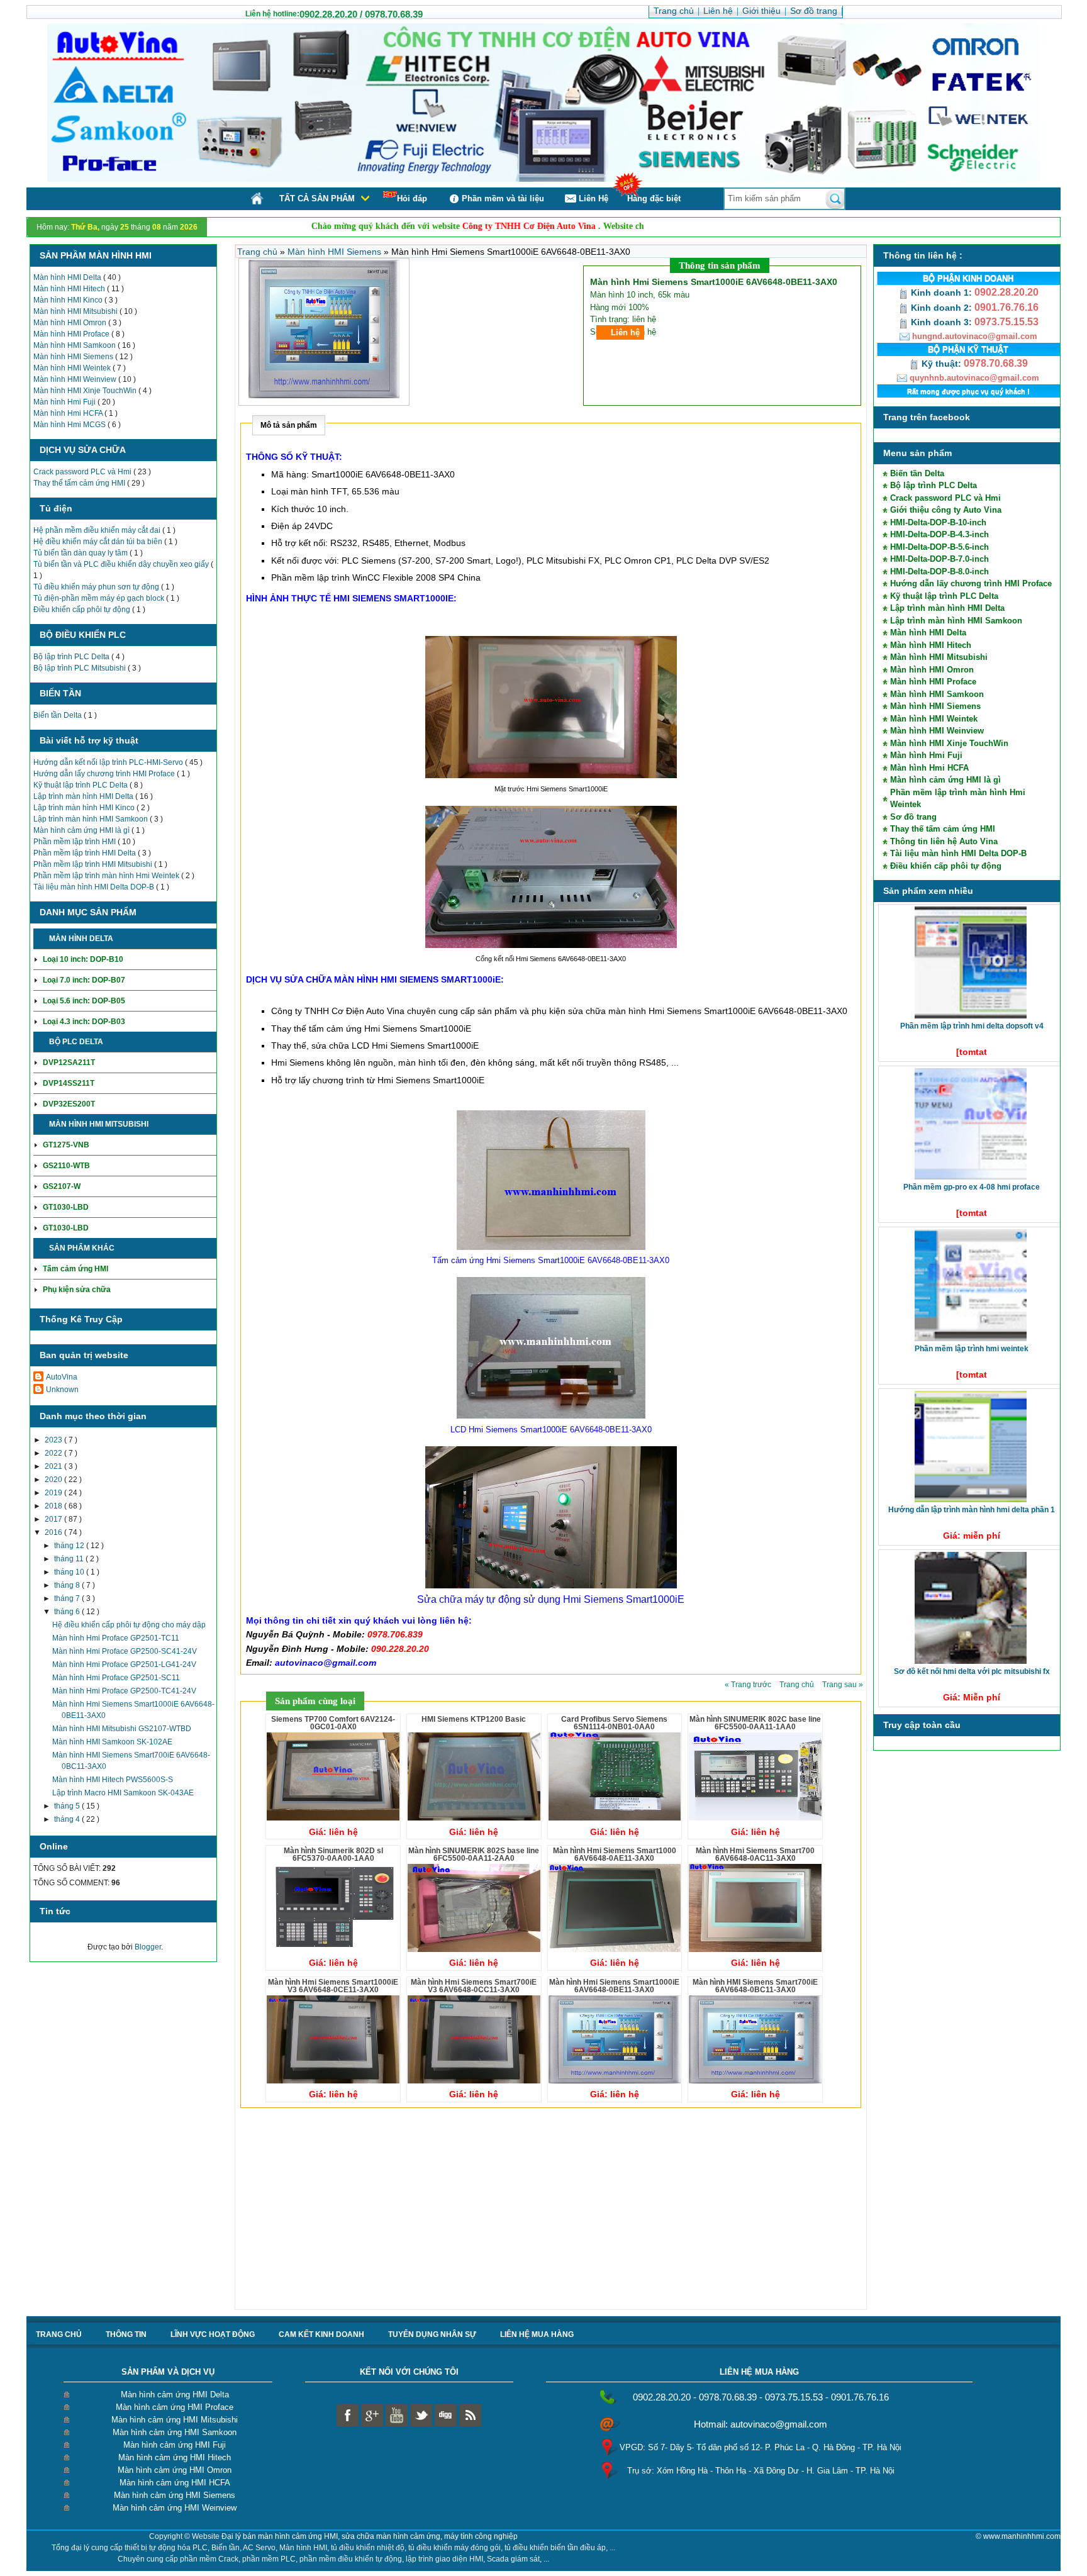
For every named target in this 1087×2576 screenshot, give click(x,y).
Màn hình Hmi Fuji (65, 402)
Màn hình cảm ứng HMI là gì (82, 830)
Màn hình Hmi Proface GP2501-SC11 (116, 1678)
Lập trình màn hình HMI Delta (84, 796)
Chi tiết (131, 939)
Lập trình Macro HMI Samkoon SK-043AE (123, 1793)
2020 (54, 1480)
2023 (54, 1440)
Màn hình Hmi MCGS (70, 425)
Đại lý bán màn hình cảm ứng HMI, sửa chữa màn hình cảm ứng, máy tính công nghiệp (370, 2536)
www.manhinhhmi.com (1022, 2536)
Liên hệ (625, 332)
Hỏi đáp (412, 198)
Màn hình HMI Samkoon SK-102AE (112, 1742)
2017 (54, 1519)
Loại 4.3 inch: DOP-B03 (84, 1022)
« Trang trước (749, 1685)
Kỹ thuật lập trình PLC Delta (81, 785)
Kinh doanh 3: (941, 322)
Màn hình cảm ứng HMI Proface (175, 2407)
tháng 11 (70, 1559)
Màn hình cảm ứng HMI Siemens (175, 2495)
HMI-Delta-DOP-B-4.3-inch (939, 534)
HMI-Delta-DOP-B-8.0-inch (939, 572)
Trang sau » (843, 1685)
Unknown (62, 1390)
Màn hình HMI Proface (72, 334)
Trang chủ (259, 252)
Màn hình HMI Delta (68, 277)
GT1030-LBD (66, 1207)
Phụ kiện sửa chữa (77, 1290)
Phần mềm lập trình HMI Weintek (972, 1349)
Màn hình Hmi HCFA (69, 413)
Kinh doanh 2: (941, 308)
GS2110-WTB (66, 1166)
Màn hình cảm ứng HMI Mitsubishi (175, 2420)
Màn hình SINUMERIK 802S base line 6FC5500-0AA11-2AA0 (474, 1854)
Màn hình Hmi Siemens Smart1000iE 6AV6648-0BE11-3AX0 (614, 1986)
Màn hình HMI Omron (71, 323)
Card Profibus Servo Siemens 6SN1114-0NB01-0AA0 (614, 1723)
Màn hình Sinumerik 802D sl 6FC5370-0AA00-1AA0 (333, 1854)
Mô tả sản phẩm (289, 425)
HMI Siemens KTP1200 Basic (474, 1719)
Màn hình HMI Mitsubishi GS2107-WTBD (122, 1729)
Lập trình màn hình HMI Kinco (85, 808)
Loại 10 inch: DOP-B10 (83, 959)
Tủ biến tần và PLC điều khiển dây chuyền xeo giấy (122, 564)
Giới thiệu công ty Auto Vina (946, 510)
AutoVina (62, 1377)
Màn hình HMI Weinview (76, 379)
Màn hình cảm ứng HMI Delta (175, 2395)
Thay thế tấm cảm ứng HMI (80, 483)
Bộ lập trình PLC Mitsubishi (81, 668)
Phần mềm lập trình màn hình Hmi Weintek (107, 876)
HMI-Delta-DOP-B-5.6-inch (939, 547)
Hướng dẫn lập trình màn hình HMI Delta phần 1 (972, 1510)
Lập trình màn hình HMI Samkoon (92, 819)
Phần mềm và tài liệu (503, 198)
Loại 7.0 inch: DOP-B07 (84, 980)
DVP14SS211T (69, 1083)
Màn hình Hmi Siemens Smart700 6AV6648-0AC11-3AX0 (755, 1854)
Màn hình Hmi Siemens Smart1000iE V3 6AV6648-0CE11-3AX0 (333, 1986)
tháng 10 (70, 1572)
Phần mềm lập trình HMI (75, 842)
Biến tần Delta (59, 715)
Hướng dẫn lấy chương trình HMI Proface (105, 774)
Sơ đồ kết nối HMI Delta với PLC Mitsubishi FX (972, 1671)
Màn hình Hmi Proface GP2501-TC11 (116, 1638)
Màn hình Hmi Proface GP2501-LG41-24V (124, 1664)
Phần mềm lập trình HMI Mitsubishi (94, 864)
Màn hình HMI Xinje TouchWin (86, 391)
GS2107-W (62, 1186)
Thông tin (126, 2334)
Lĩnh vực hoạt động (213, 2334)
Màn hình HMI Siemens (74, 357)
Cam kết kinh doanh (321, 2334)
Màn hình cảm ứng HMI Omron (175, 2470)
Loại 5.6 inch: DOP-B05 (84, 1001)
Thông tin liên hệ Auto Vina (944, 841)
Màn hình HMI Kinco (69, 300)
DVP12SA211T (69, 1062)
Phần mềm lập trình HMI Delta (86, 853)
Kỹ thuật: (941, 364)
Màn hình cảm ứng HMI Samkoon (175, 2432)
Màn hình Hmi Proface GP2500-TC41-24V (124, 1691)
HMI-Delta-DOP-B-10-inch (938, 522)
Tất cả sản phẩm (317, 198)
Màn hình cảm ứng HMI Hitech (175, 2457)
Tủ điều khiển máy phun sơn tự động (97, 587)
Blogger (148, 1947)
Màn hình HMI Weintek (73, 368)
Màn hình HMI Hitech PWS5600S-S (113, 1780)
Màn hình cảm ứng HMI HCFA (175, 2483)
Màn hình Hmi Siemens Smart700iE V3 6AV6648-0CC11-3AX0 (474, 1986)
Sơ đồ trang (913, 817)
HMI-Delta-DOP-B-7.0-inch (939, 559)
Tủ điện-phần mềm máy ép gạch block (100, 598)
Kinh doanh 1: (941, 293)
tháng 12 (70, 1546)
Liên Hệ (594, 198)
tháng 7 (68, 1598)
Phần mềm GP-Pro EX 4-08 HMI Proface (972, 1187)
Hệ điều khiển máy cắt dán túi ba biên (99, 542)
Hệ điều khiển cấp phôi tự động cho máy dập (129, 1625)
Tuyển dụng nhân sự (432, 2334)
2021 (54, 1466)
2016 (54, 1532)
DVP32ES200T (69, 1104)
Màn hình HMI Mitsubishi (76, 311)
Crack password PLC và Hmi (83, 472)
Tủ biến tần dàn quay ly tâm (81, 553)
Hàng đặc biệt (654, 198)
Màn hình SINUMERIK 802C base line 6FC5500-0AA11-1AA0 (755, 1723)
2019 (54, 1493)
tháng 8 (68, 1585)
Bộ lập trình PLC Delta (72, 657)
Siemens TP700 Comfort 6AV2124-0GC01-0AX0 (333, 1723)
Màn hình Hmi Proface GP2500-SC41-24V (125, 1651)
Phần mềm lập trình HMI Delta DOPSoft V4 (972, 1026)
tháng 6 (68, 1612)
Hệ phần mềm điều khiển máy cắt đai (98, 530)
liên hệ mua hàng (537, 2334)
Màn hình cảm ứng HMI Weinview (175, 2508)
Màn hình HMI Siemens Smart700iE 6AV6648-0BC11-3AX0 (755, 1986)
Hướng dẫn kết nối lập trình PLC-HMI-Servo (109, 762)
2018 (54, 1506)
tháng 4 (68, 1819)
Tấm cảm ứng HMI (75, 1269)
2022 (54, 1453)
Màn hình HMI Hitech (70, 289)
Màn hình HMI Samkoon (75, 345)
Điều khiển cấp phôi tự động (83, 610)
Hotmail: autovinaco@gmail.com (761, 2424)
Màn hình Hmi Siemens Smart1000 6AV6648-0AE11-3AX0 (615, 1854)
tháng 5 (68, 1806)
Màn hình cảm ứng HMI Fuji (175, 2445)
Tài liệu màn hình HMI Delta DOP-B (95, 887)
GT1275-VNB (66, 1145)
